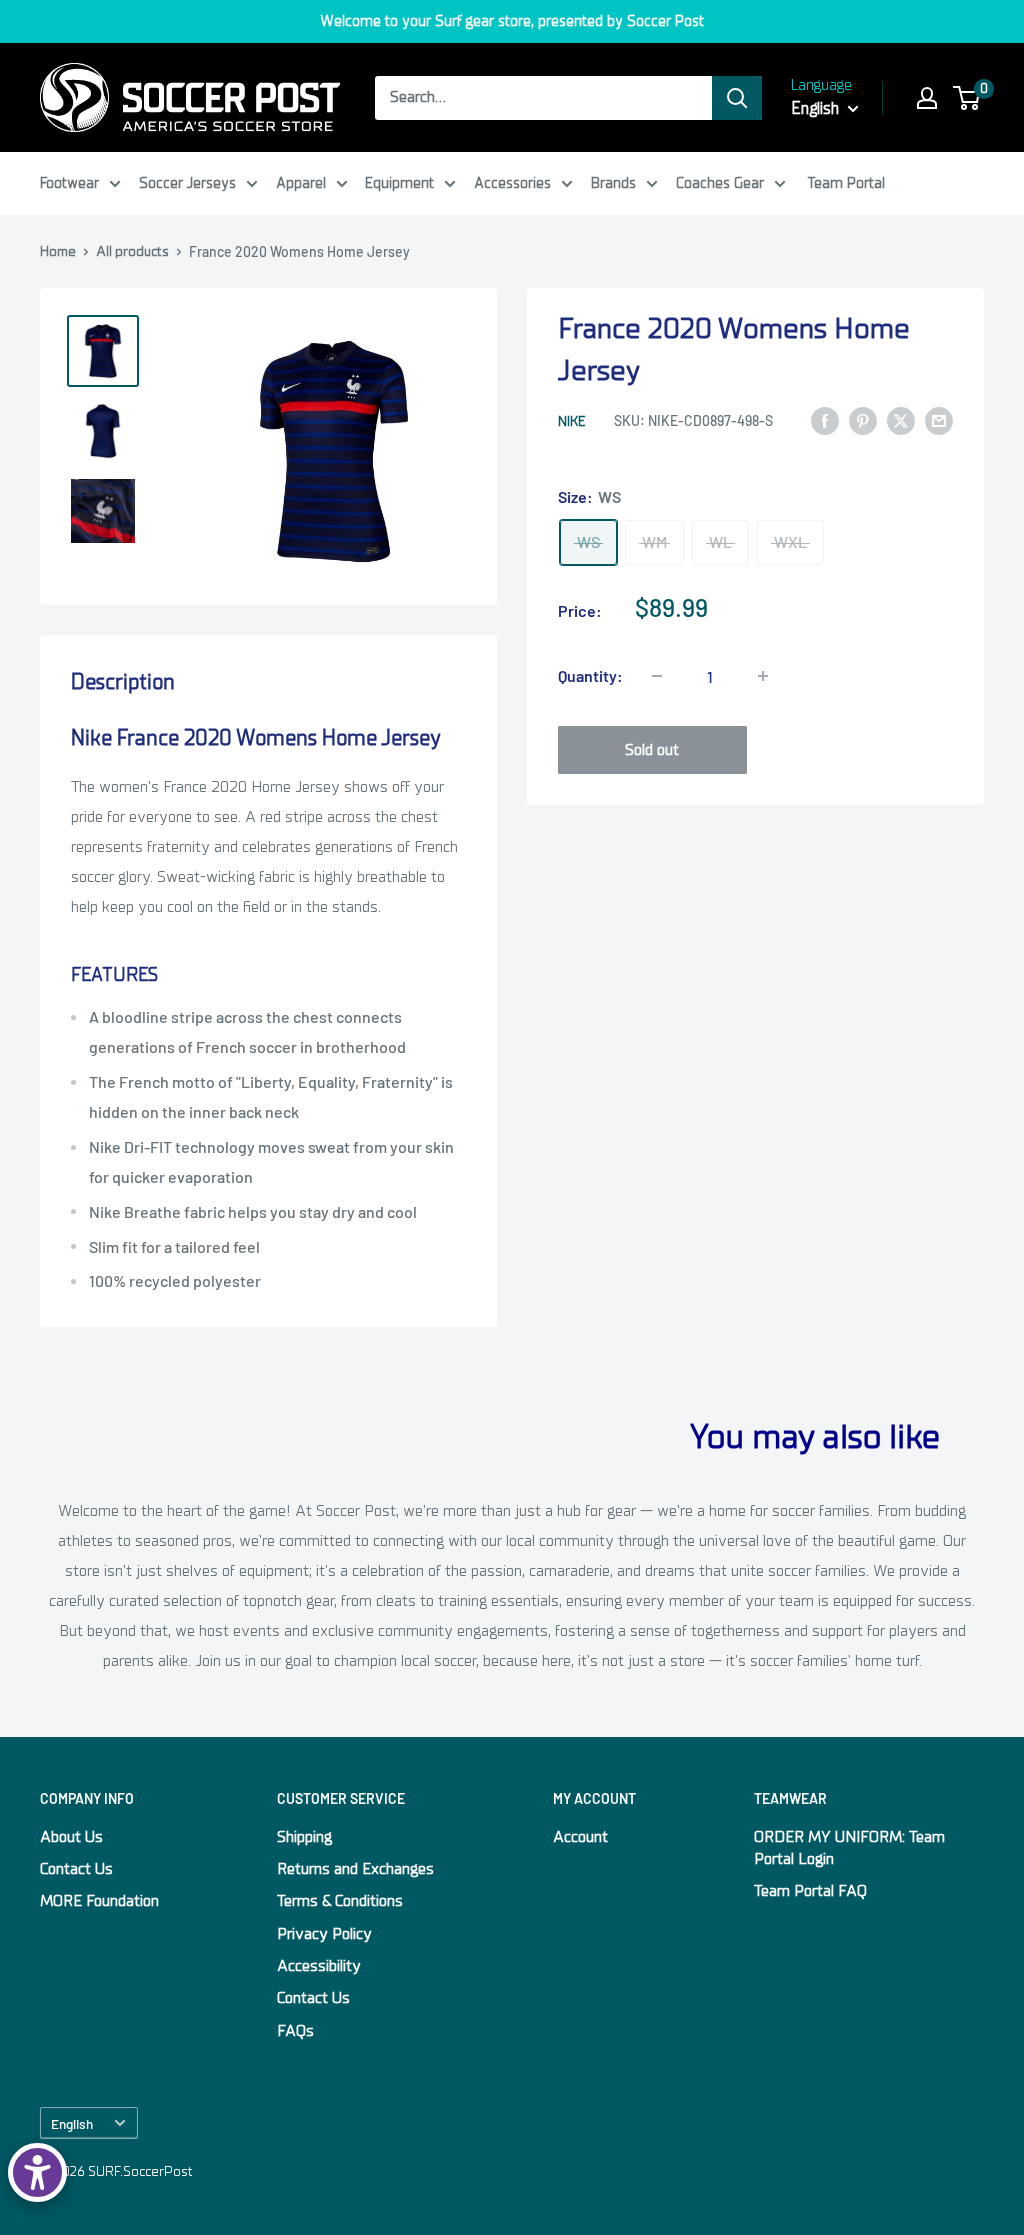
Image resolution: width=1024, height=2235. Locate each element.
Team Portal (846, 183)
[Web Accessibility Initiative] (37, 2172)
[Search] (737, 98)
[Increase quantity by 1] (763, 676)
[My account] (927, 98)
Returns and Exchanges (355, 1869)
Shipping (304, 1837)
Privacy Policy (324, 1934)
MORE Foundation (99, 1901)
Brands (613, 183)
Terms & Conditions (340, 1901)
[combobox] (543, 98)
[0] (967, 98)
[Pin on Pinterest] (863, 420)
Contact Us (76, 1869)
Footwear (69, 183)
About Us (71, 1837)
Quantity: (590, 675)
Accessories (512, 183)
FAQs (295, 2031)
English (72, 2123)
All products (132, 251)
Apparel (301, 183)
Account (580, 1837)
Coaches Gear (720, 183)
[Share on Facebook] (825, 420)
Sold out (652, 750)
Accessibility (319, 1966)
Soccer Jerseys (187, 183)
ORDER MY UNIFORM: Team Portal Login (849, 1848)
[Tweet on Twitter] (901, 420)
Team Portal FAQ (810, 1891)
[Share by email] (939, 420)
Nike (571, 421)
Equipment (399, 183)
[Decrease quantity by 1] (657, 676)
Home (58, 251)
